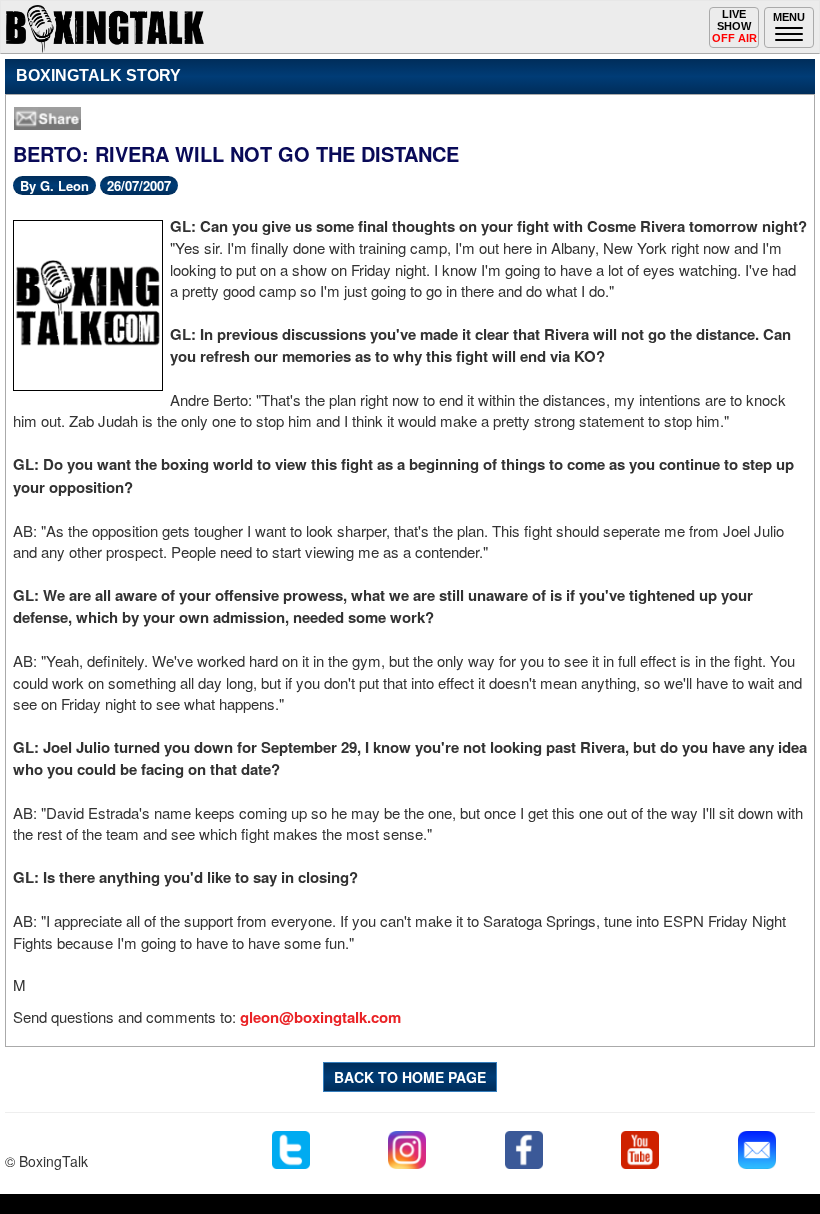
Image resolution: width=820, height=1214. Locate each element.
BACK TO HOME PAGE (410, 1077)
